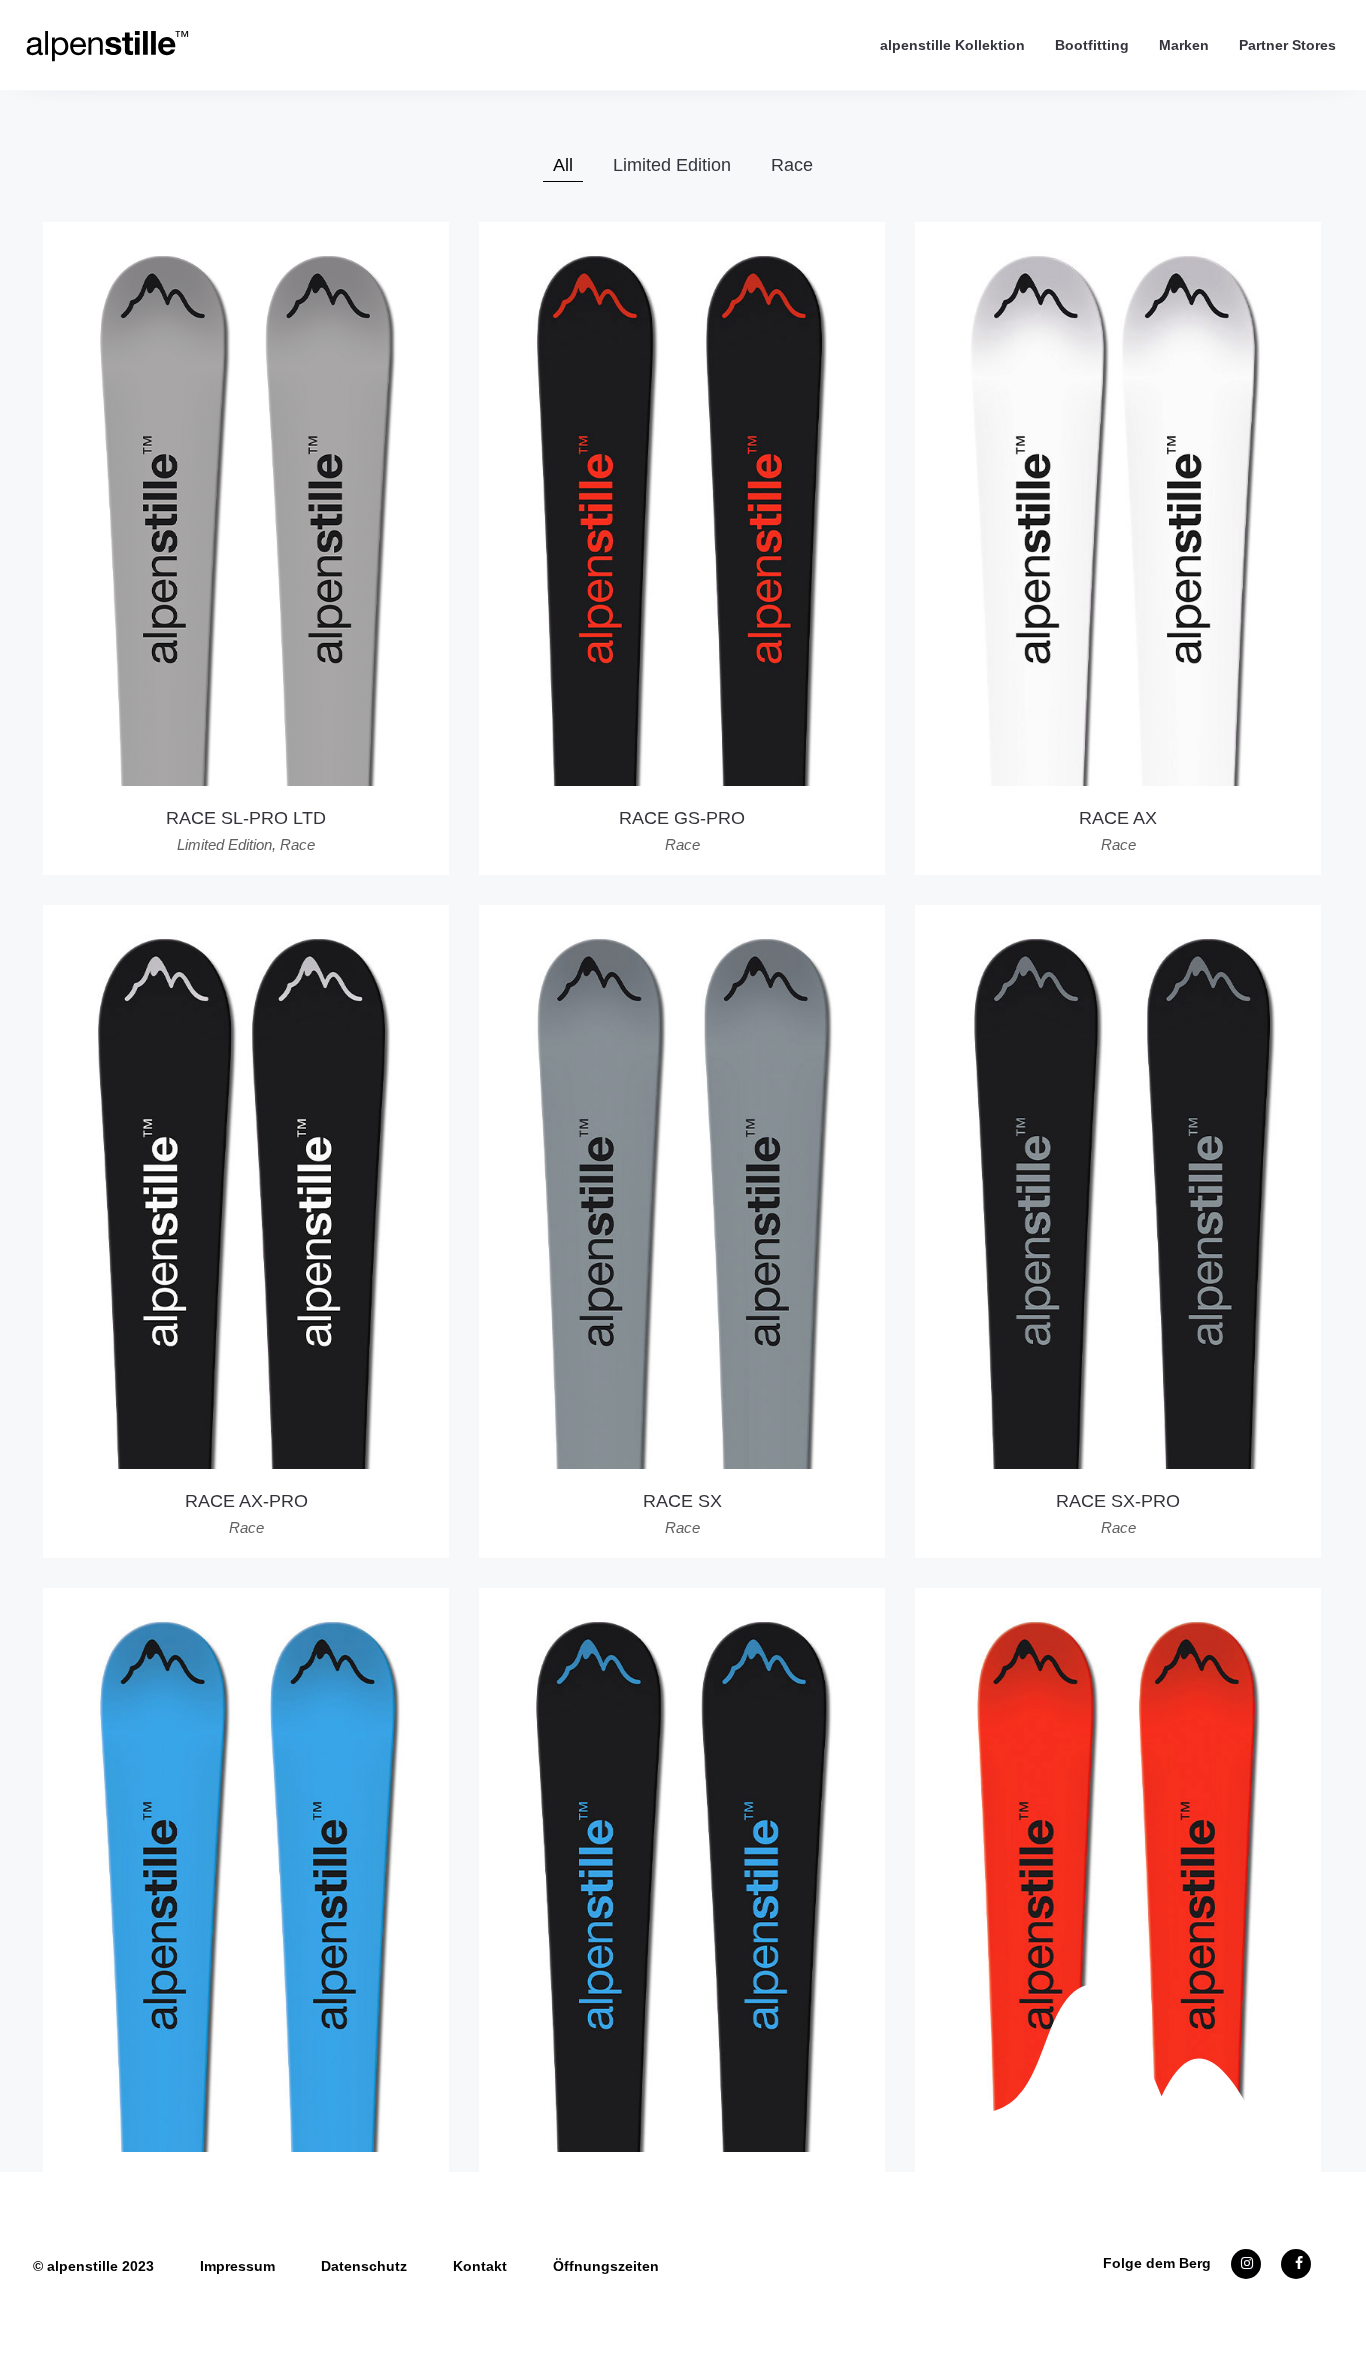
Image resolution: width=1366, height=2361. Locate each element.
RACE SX (682, 1501)
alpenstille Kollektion (952, 45)
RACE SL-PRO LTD (246, 818)
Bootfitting (1092, 45)
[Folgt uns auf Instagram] (1246, 2262)
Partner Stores (1287, 45)
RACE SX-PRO (1118, 1501)
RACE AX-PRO (246, 1501)
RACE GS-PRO (682, 818)
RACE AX (1118, 818)
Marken (1184, 45)
